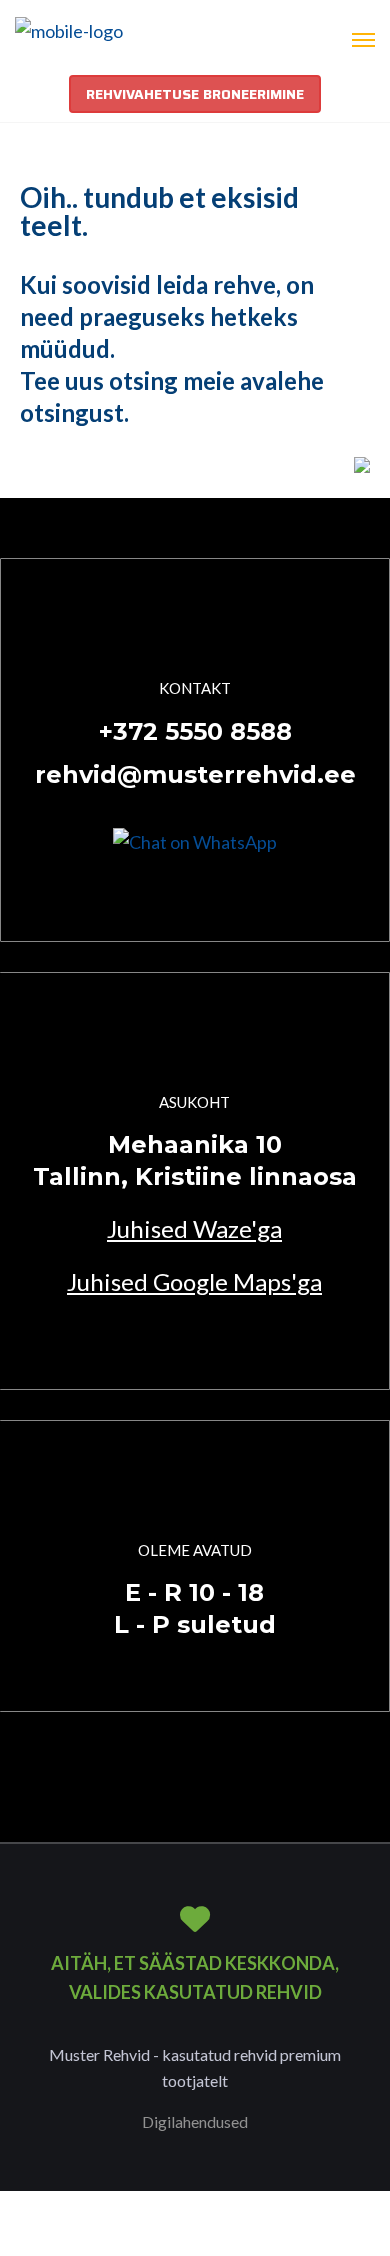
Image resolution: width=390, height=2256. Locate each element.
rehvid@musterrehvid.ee (195, 774)
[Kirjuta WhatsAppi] (195, 840)
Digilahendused (195, 2121)
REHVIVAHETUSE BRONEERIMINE (195, 94)
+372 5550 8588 (195, 731)
